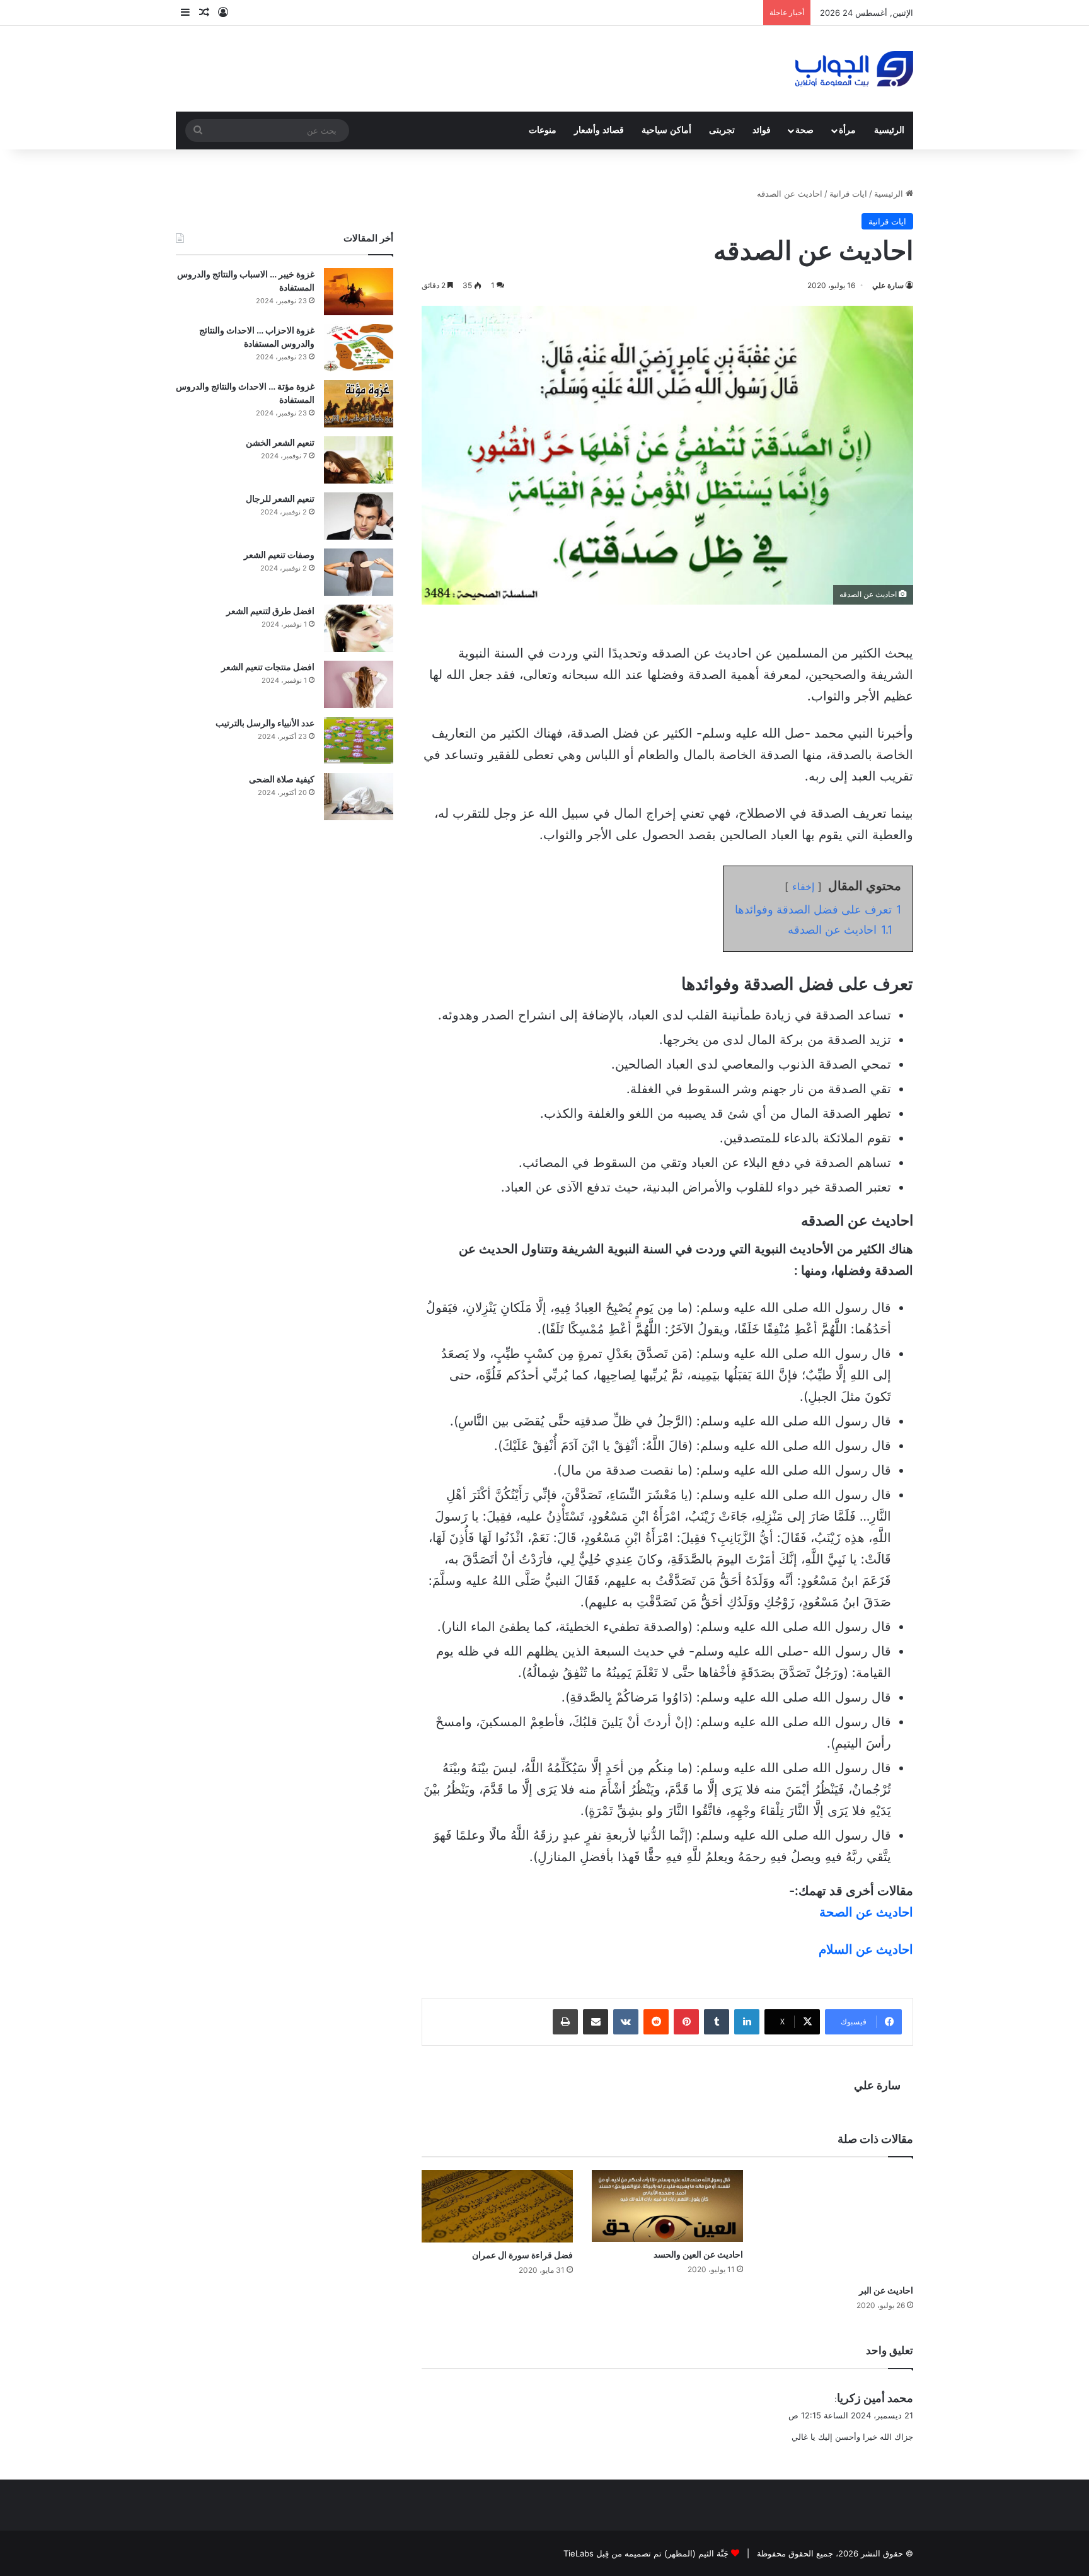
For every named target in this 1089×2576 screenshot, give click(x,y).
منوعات (543, 130)
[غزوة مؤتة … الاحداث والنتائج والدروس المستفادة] (359, 404)
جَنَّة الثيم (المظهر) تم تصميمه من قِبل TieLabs (646, 2553)
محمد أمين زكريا (875, 2398)
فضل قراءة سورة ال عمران (522, 2255)
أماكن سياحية (666, 130)
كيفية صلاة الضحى (282, 779)
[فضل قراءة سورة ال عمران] (497, 2206)
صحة (804, 130)
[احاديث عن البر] (838, 2224)
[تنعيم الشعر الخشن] (359, 460)
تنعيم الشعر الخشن (280, 442)
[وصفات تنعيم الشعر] (359, 572)
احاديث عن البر (886, 2290)
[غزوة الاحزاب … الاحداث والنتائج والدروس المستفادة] (359, 348)
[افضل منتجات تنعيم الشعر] (359, 684)
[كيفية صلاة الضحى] (359, 797)
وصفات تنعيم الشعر (279, 554)
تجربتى (722, 130)
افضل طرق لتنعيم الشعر (270, 611)
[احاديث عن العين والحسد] (667, 2206)
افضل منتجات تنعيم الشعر (268, 667)
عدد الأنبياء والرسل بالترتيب (265, 723)
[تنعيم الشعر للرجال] (359, 516)
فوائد (762, 130)
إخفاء (803, 886)
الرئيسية (889, 130)
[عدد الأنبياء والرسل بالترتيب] (359, 740)
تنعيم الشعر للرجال (280, 498)
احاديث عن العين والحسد (698, 2254)
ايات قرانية (848, 194)
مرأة (847, 130)
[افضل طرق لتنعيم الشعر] (359, 628)
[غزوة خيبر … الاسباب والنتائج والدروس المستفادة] (359, 292)
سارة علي (888, 285)
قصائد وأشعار (599, 130)
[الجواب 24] (854, 69)
